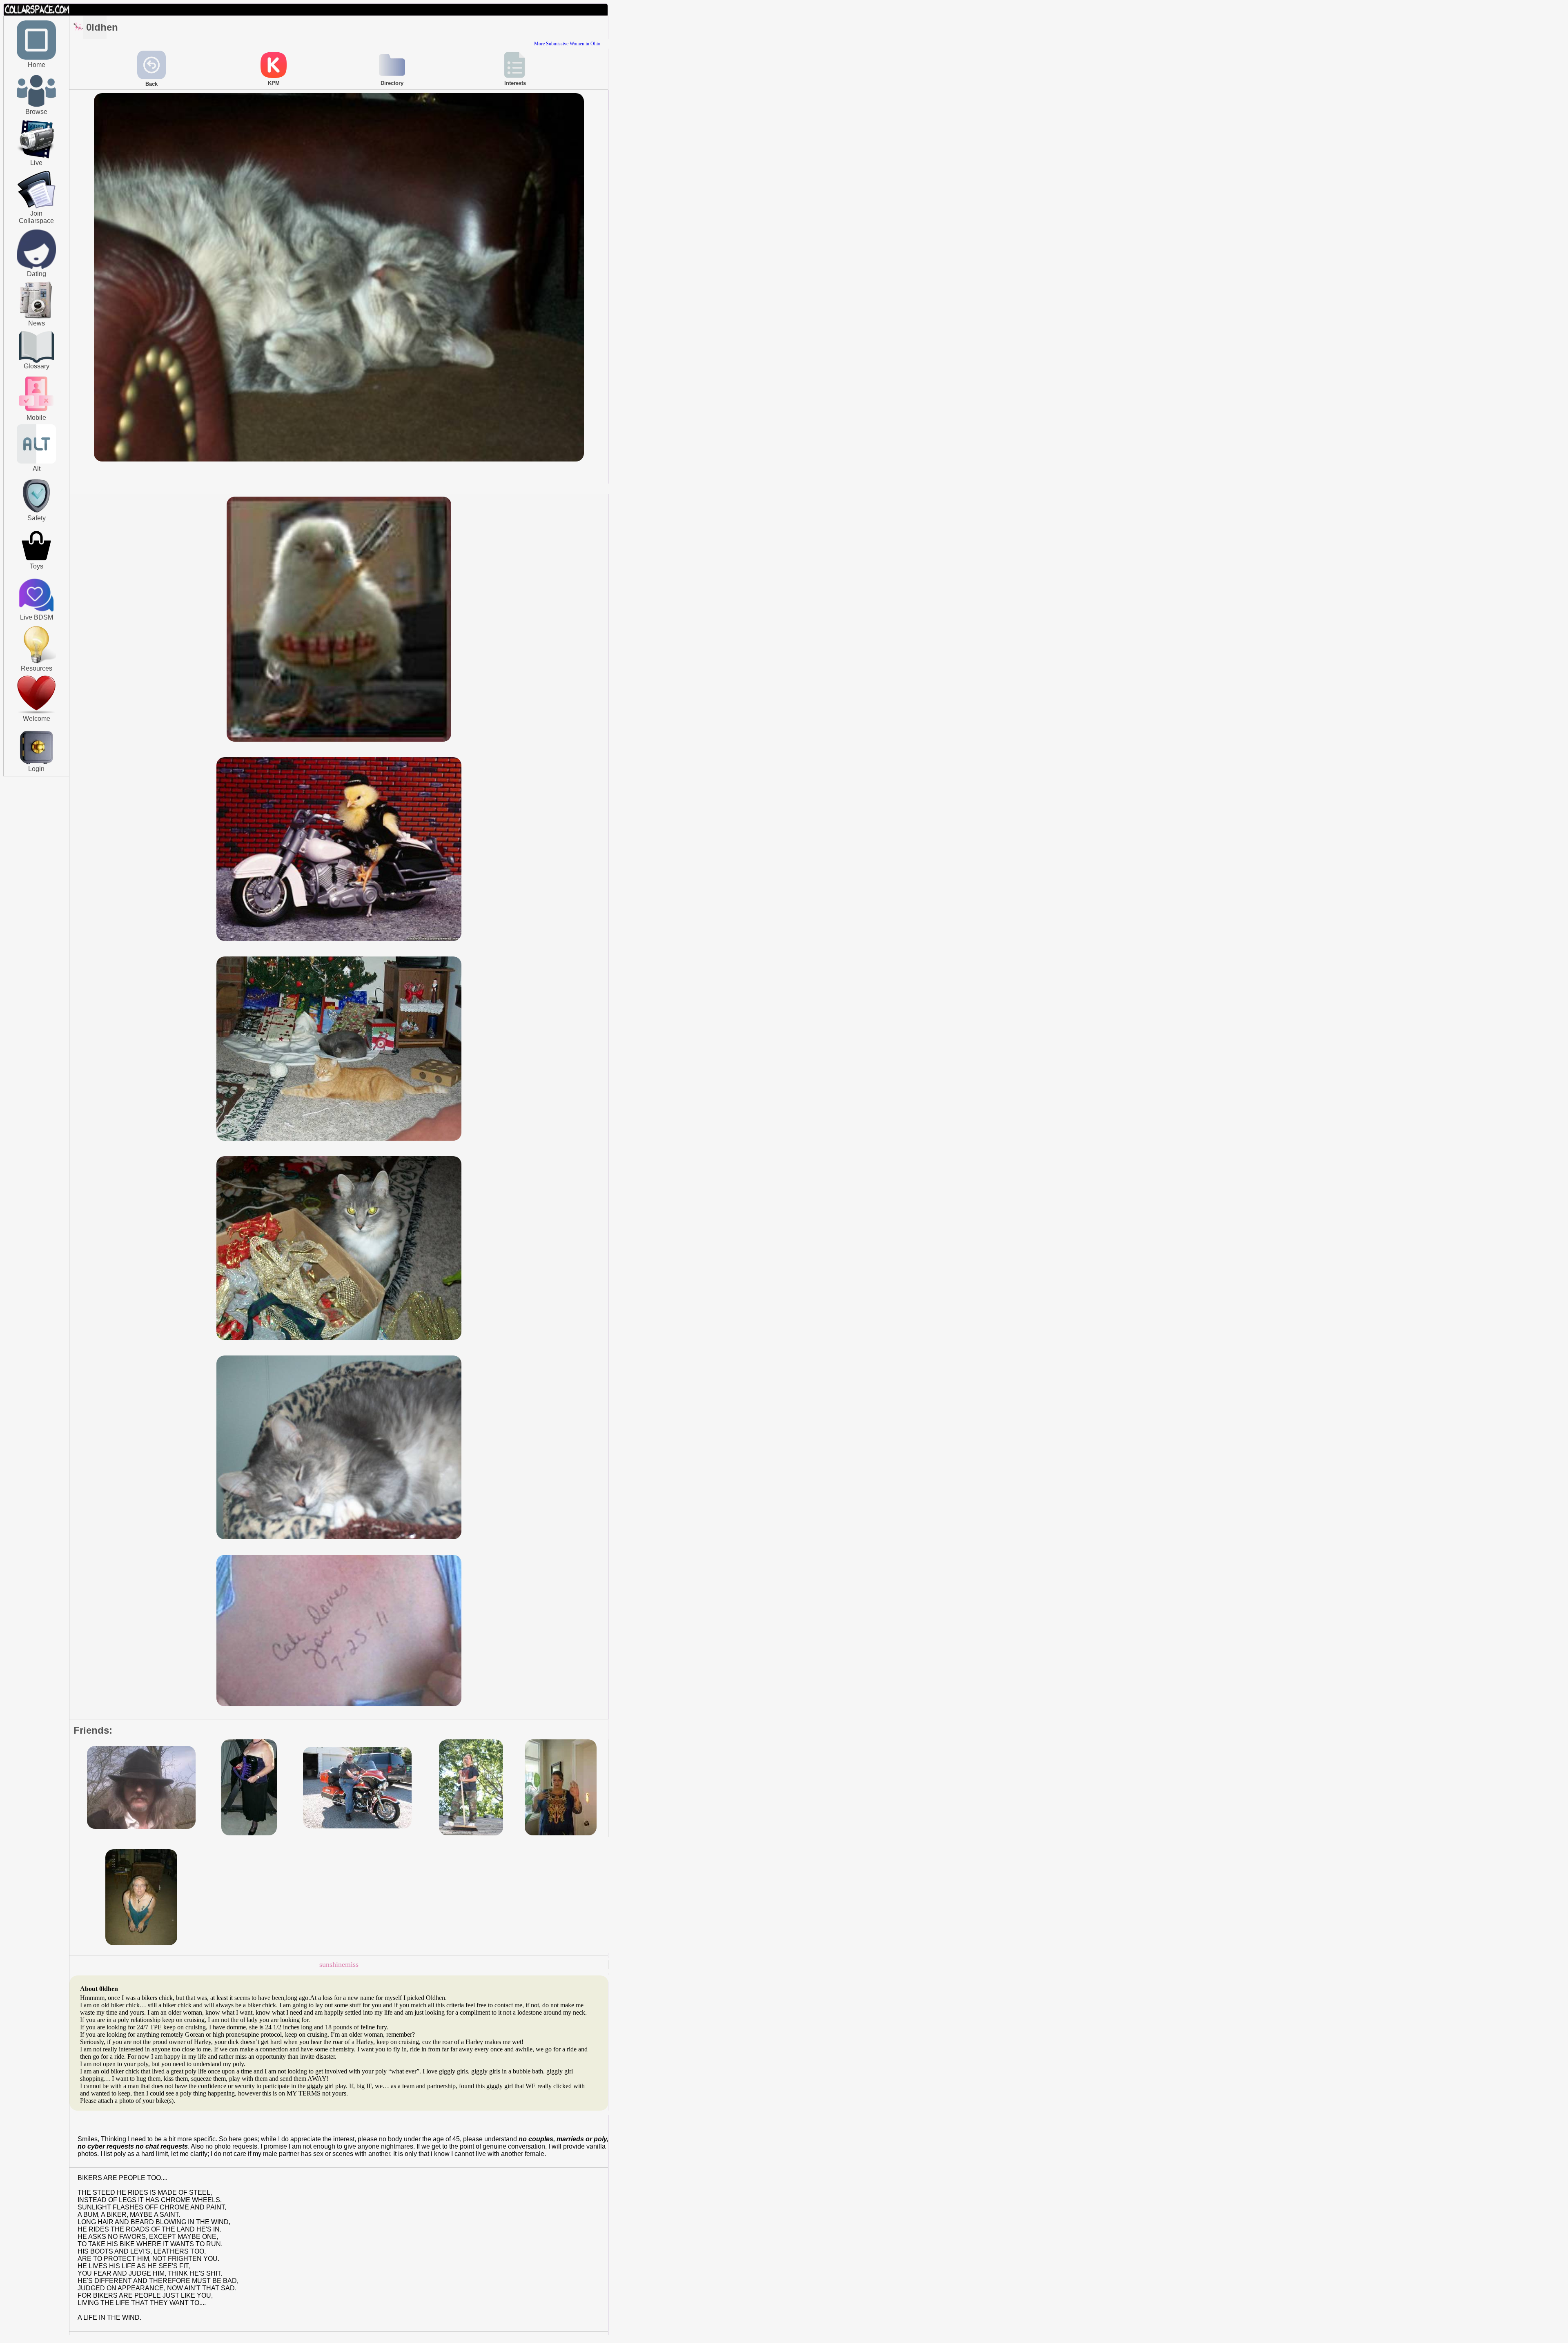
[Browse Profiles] (36, 412)
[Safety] (36, 514)
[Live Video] (36, 157)
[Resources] (36, 662)
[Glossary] (37, 348)
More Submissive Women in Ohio (567, 44)
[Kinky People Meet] (36, 267)
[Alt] (36, 462)
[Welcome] (36, 712)
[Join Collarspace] (37, 190)
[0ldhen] (339, 460)
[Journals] (36, 318)
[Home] (36, 58)
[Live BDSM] (37, 596)
